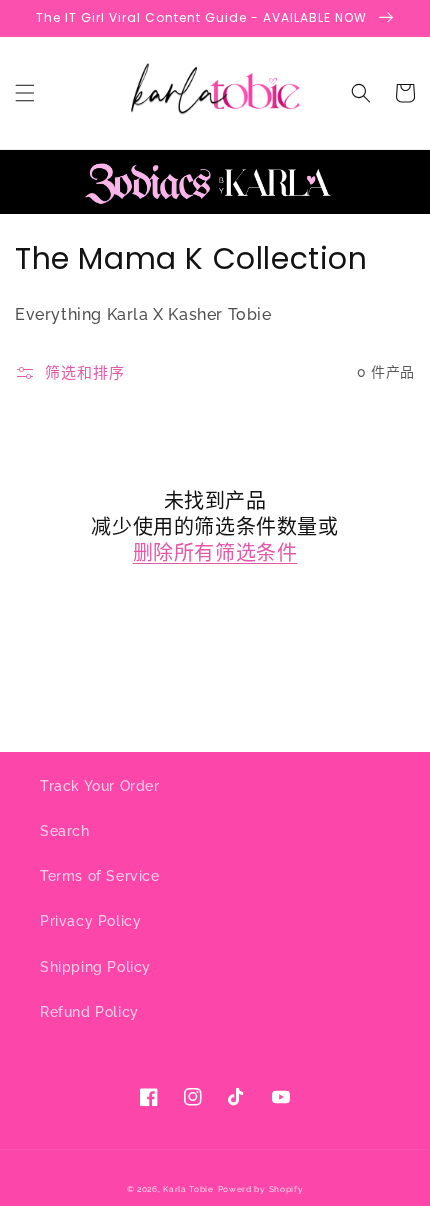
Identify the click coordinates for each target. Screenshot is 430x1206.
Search (65, 831)
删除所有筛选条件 (215, 553)
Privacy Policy (90, 921)
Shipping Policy (95, 967)
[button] (25, 93)
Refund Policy (89, 1012)
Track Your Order (100, 786)
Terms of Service (100, 876)
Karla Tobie (188, 1189)
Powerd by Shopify (261, 1189)
